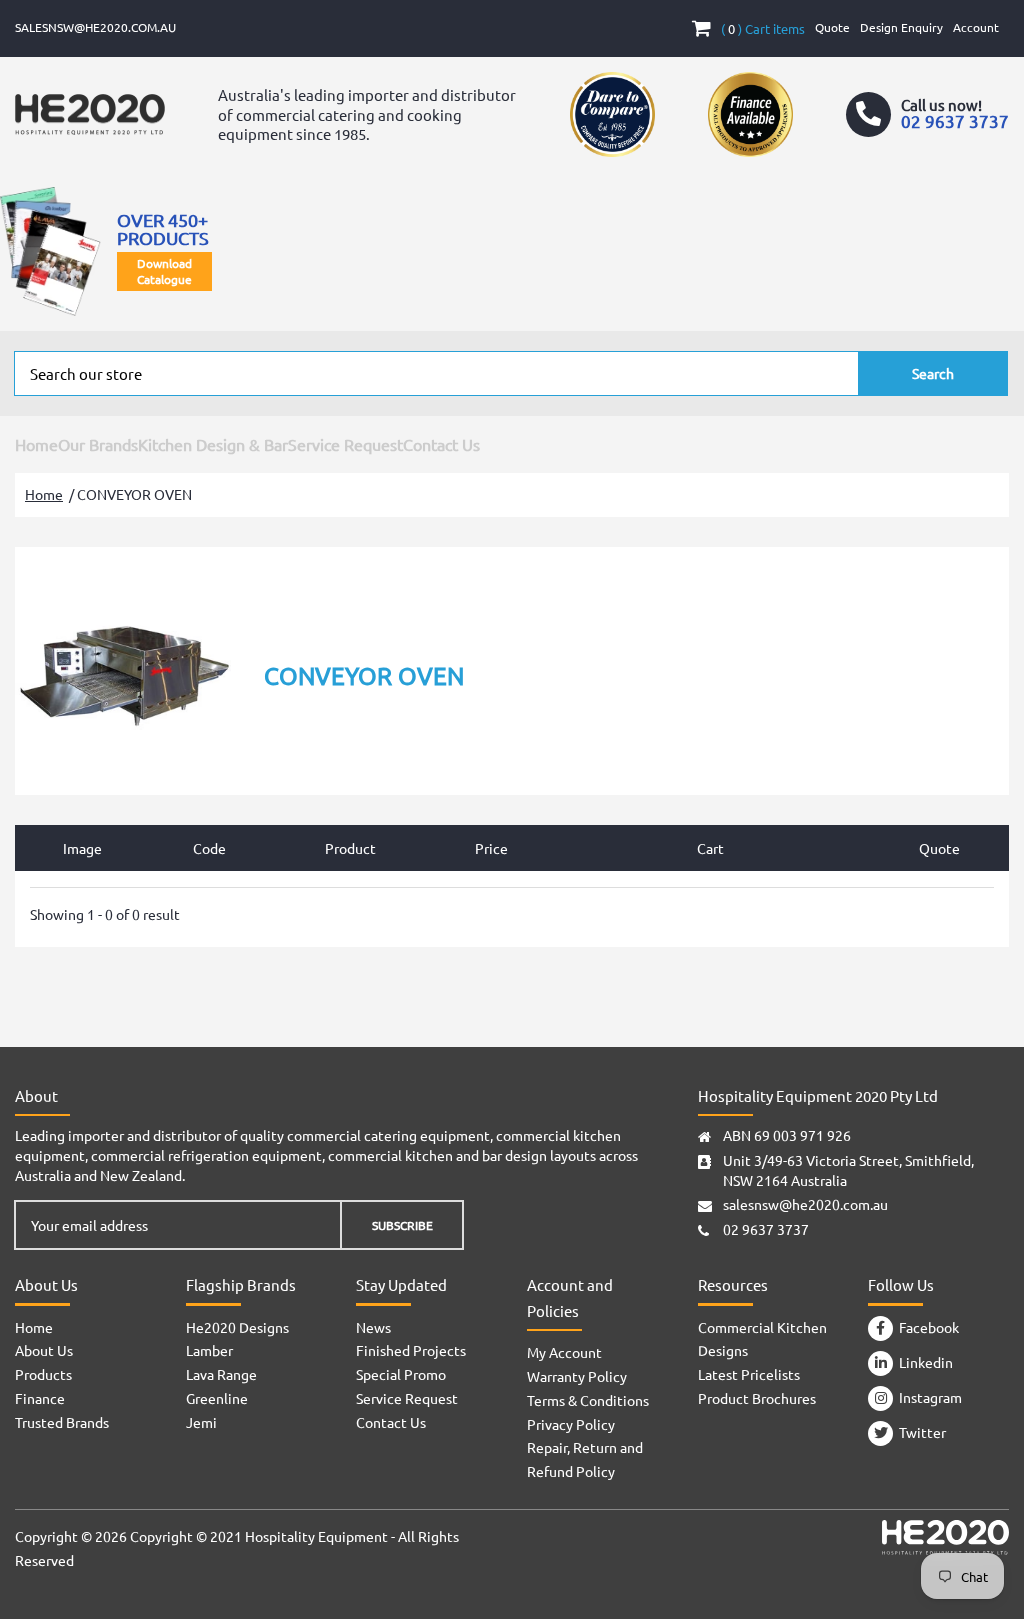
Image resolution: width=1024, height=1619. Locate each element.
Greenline (217, 1398)
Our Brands (98, 444)
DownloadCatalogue (164, 271)
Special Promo (401, 1374)
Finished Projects (411, 1350)
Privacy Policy (571, 1424)
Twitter (919, 1432)
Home (36, 444)
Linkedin (923, 1362)
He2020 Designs (237, 1327)
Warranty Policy (577, 1376)
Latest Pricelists (749, 1374)
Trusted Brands (62, 1422)
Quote (832, 27)
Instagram (927, 1397)
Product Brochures (757, 1398)
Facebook (926, 1327)
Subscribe (402, 1225)
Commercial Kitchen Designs (762, 1339)
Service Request (345, 444)
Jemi (201, 1422)
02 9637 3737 (766, 1229)
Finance (40, 1398)
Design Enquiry (901, 27)
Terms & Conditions (588, 1400)
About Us (44, 1350)
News (373, 1327)
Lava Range (221, 1374)
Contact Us (441, 444)
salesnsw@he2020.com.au (95, 27)
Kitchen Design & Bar (213, 444)
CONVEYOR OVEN (134, 494)
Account (976, 27)
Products (43, 1374)
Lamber (209, 1350)
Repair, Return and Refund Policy (585, 1459)
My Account (564, 1352)
